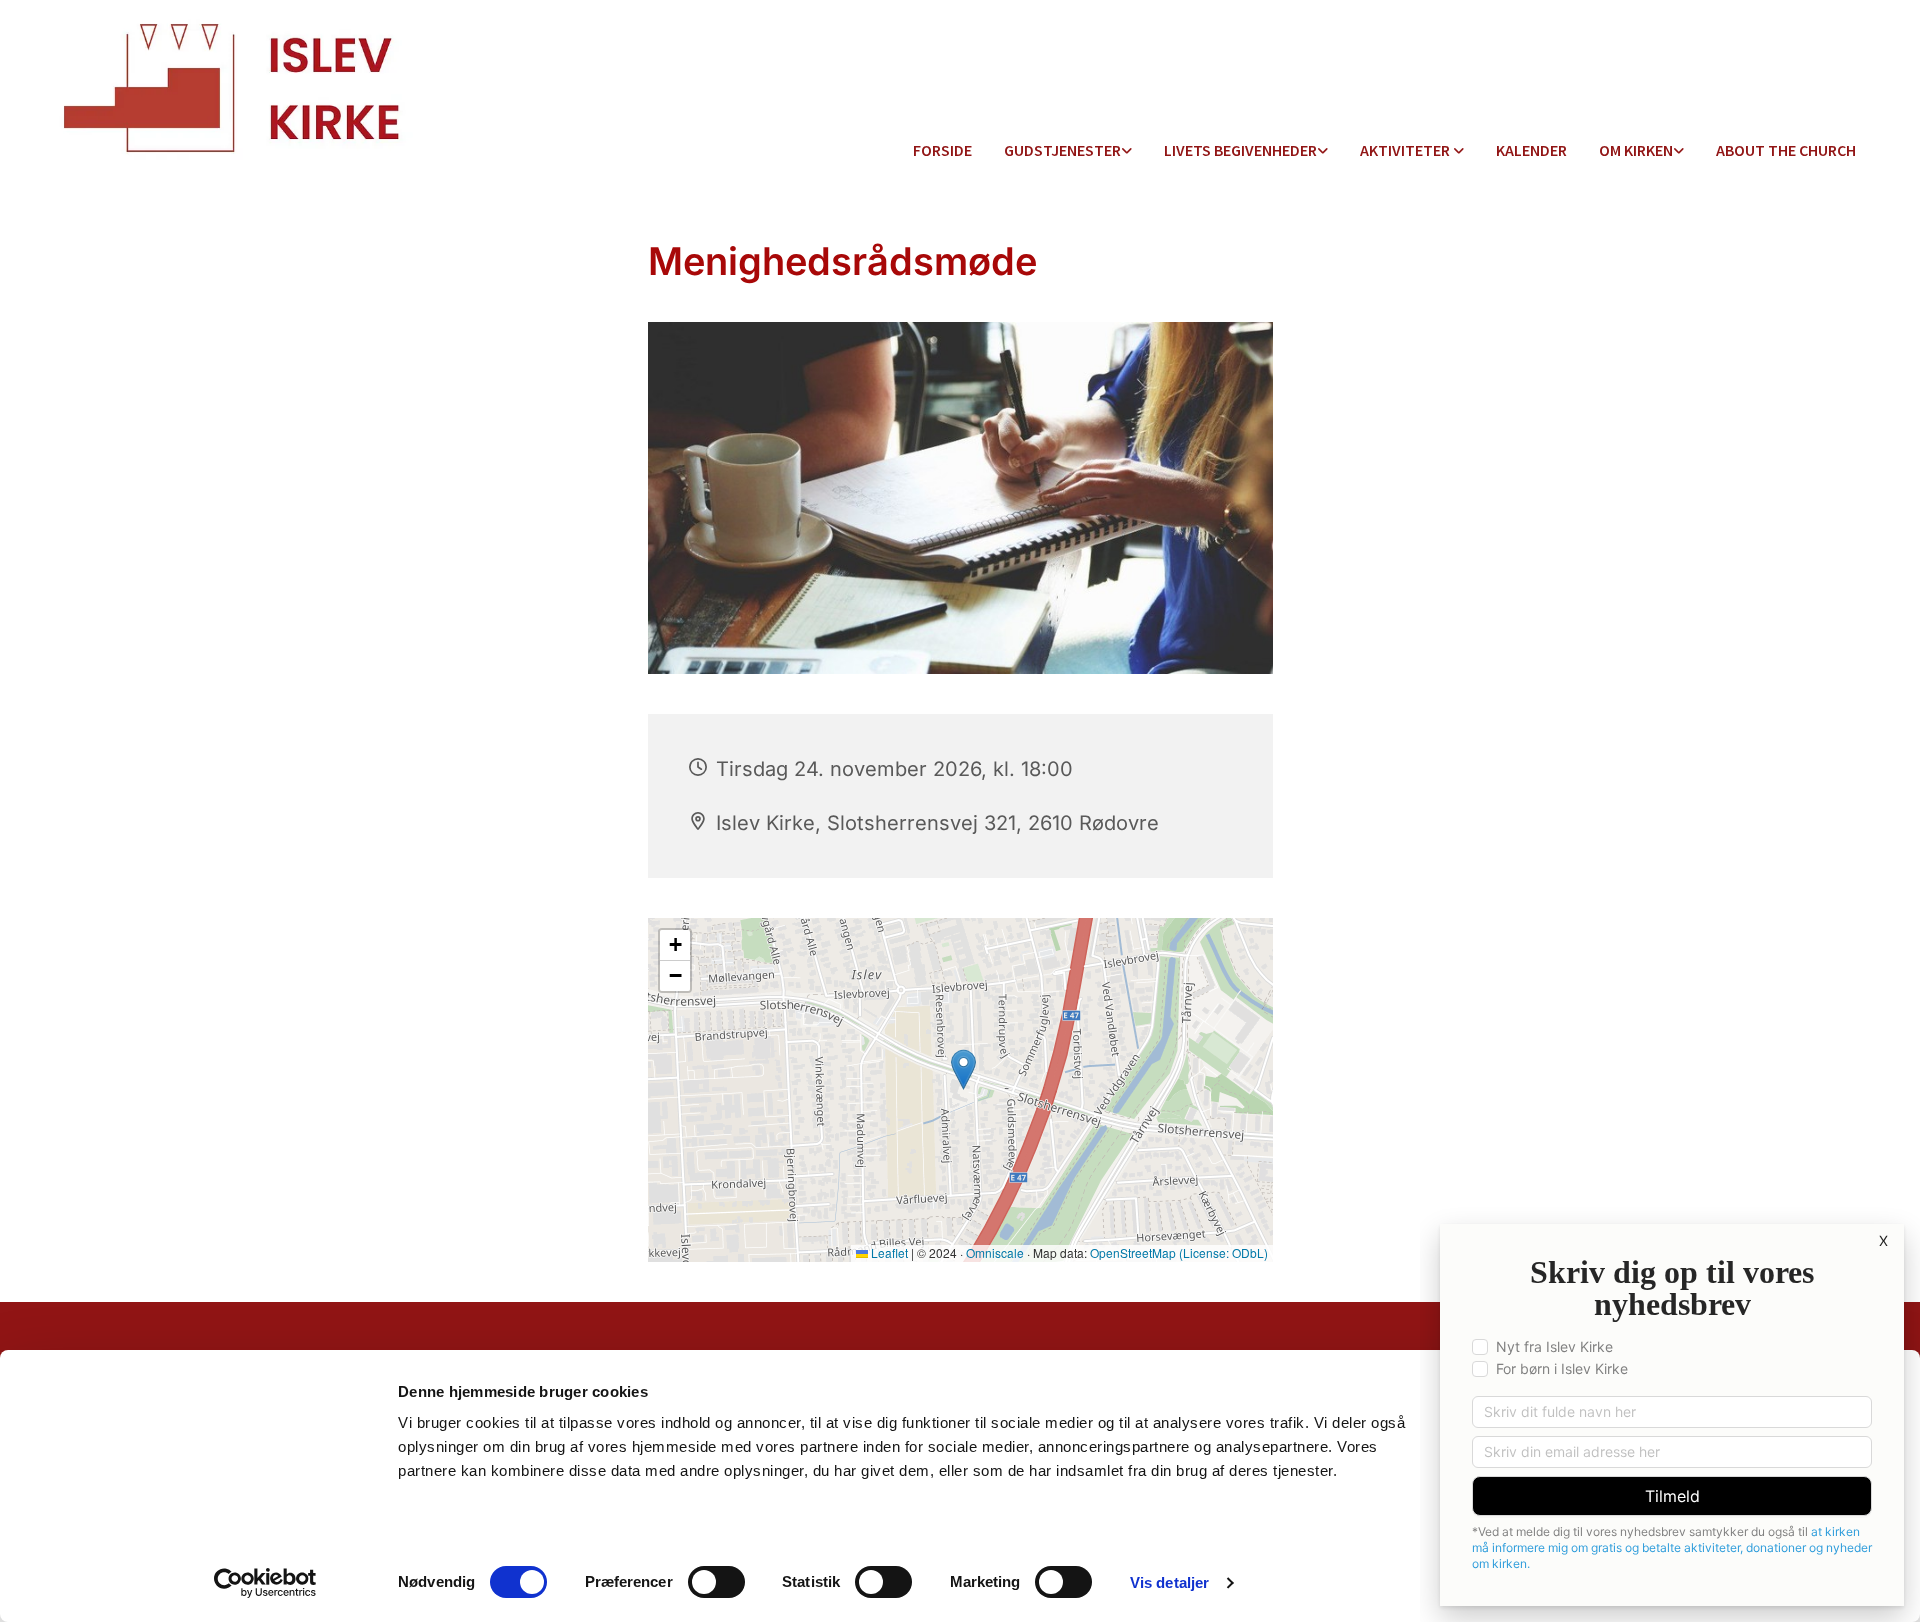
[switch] (716, 1582)
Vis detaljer (1169, 1582)
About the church (1786, 150)
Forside (942, 150)
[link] (1068, 151)
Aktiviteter (1406, 150)
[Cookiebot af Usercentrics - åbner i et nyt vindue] (265, 1583)
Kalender (1531, 150)
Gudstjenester (1062, 150)
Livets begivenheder (1240, 150)
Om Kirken (1636, 150)
